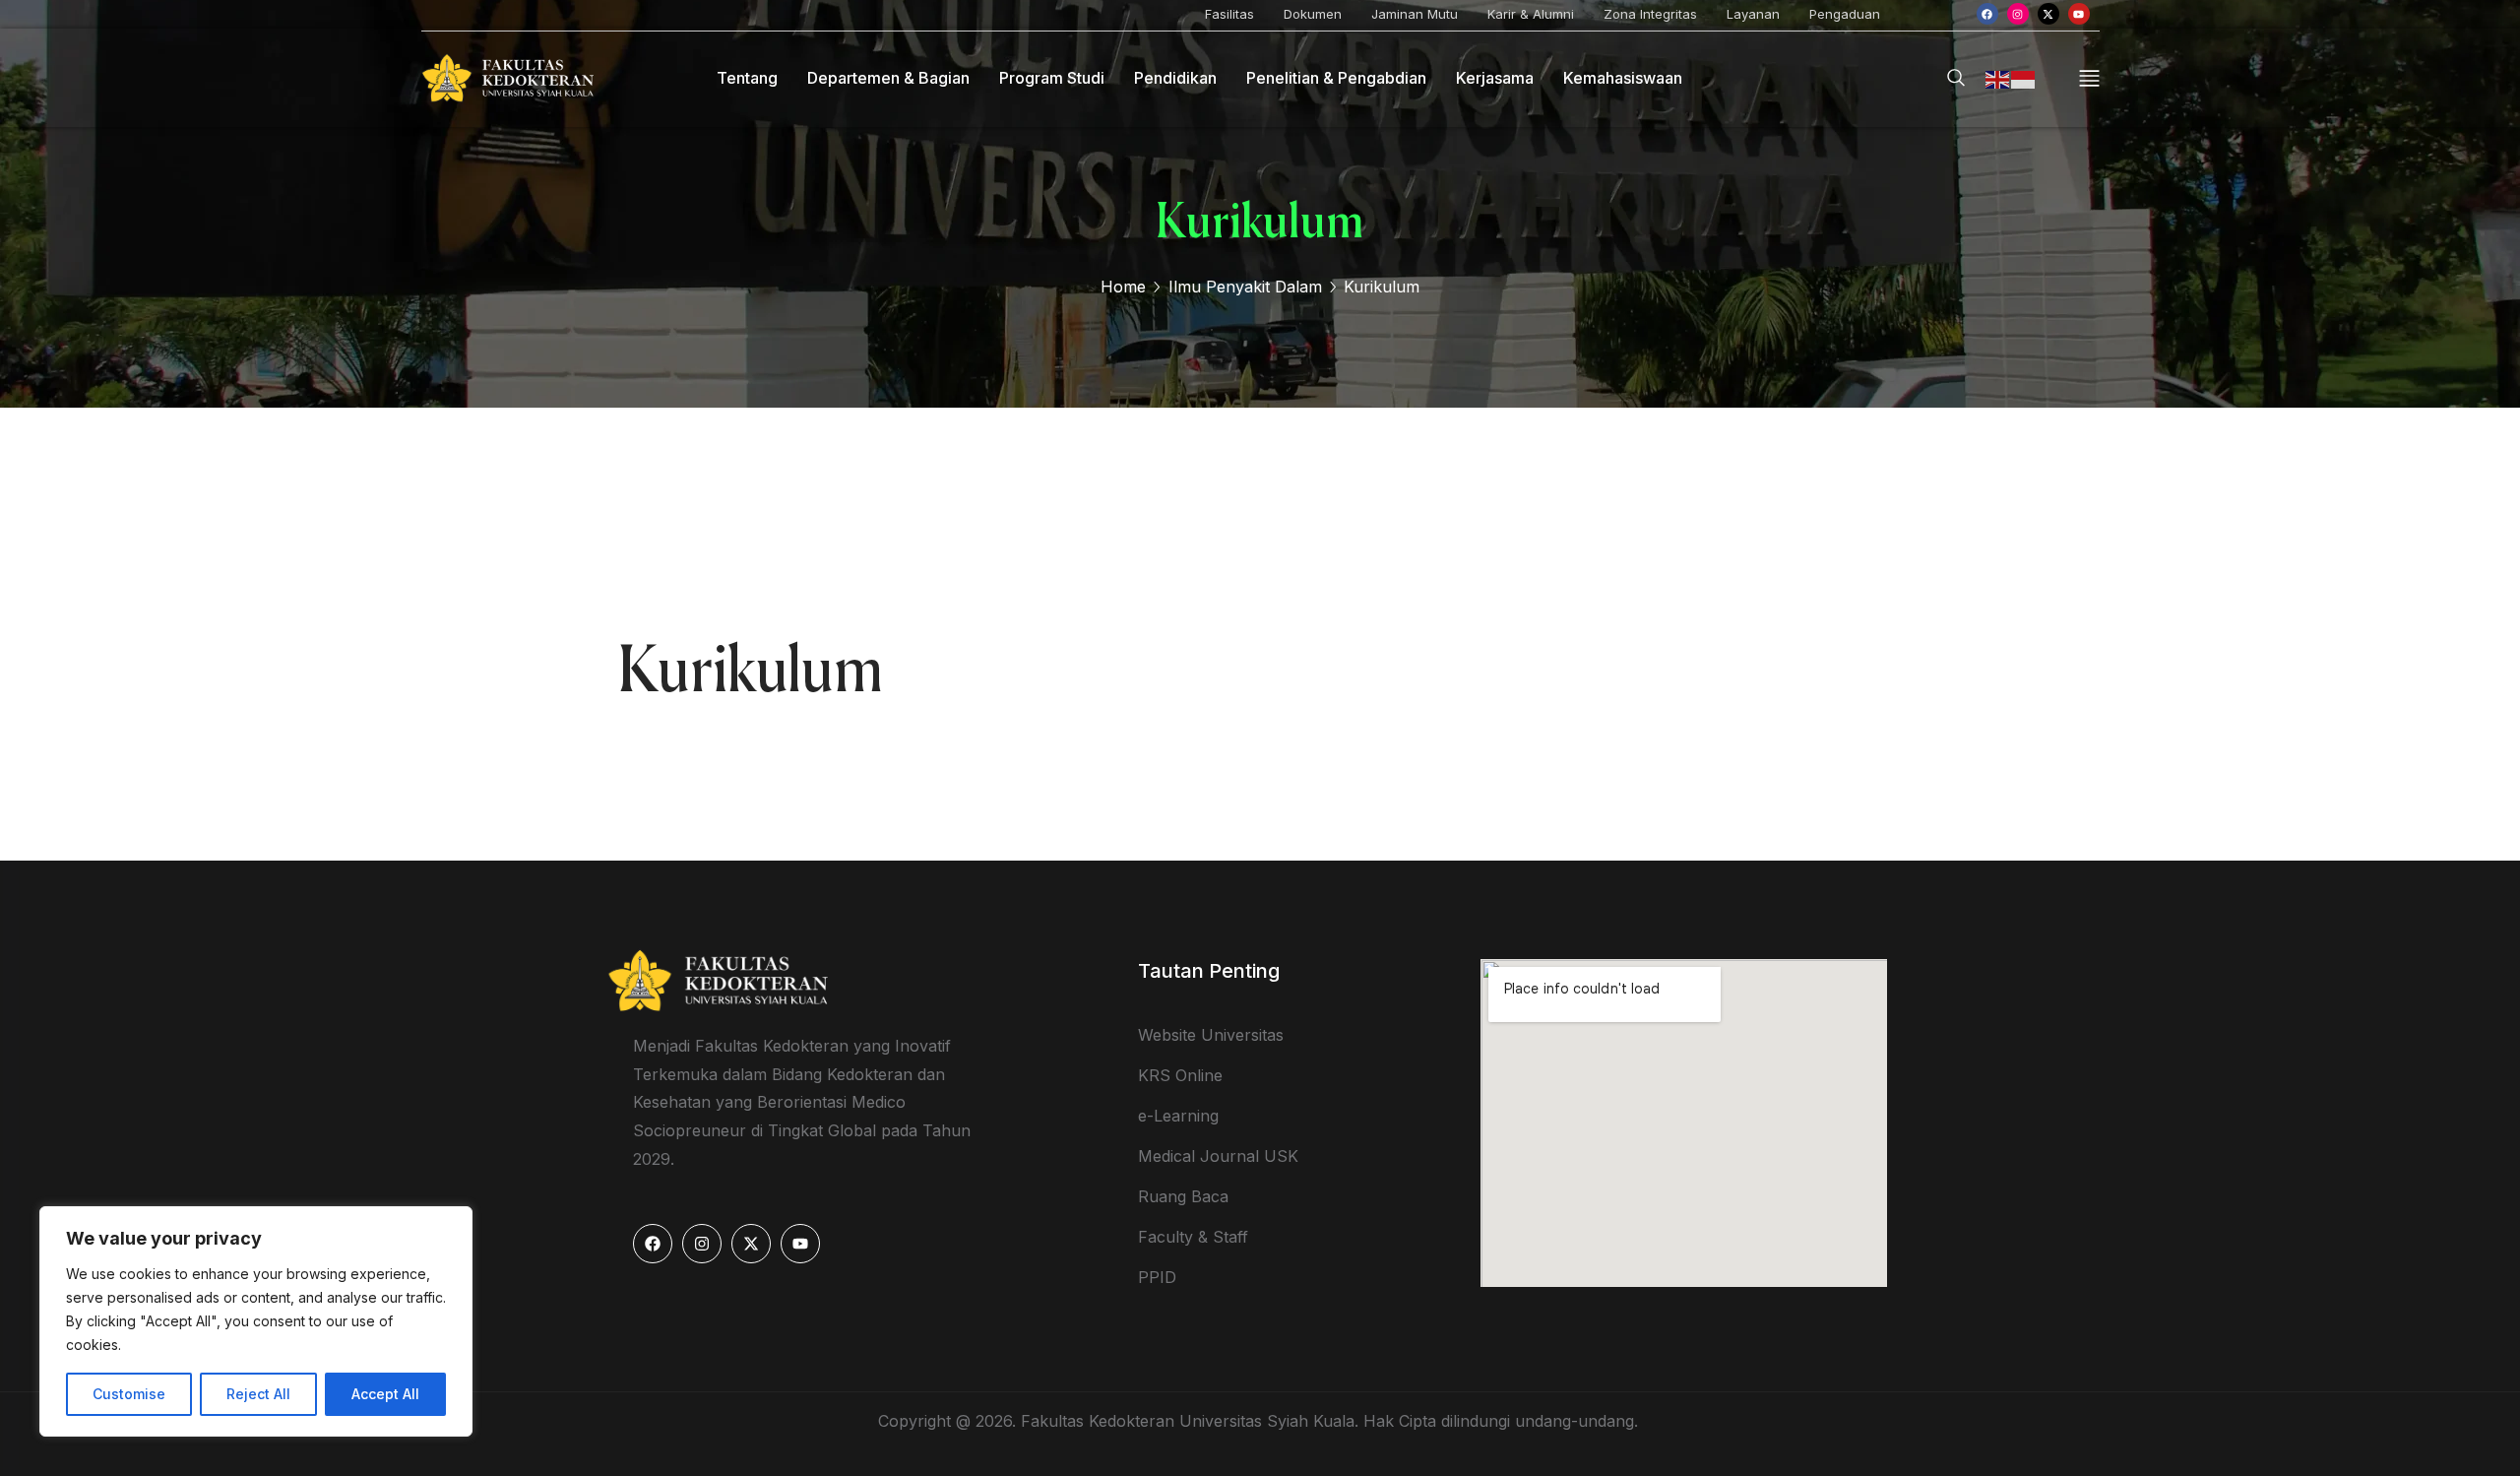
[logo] (507, 77)
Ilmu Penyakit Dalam (1245, 287)
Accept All (385, 1394)
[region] (256, 1321)
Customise (129, 1394)
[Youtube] (2079, 14)
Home (1123, 287)
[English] (1998, 78)
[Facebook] (1987, 14)
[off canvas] (2089, 76)
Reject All (258, 1394)
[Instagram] (2018, 14)
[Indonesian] (2024, 78)
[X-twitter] (2048, 14)
